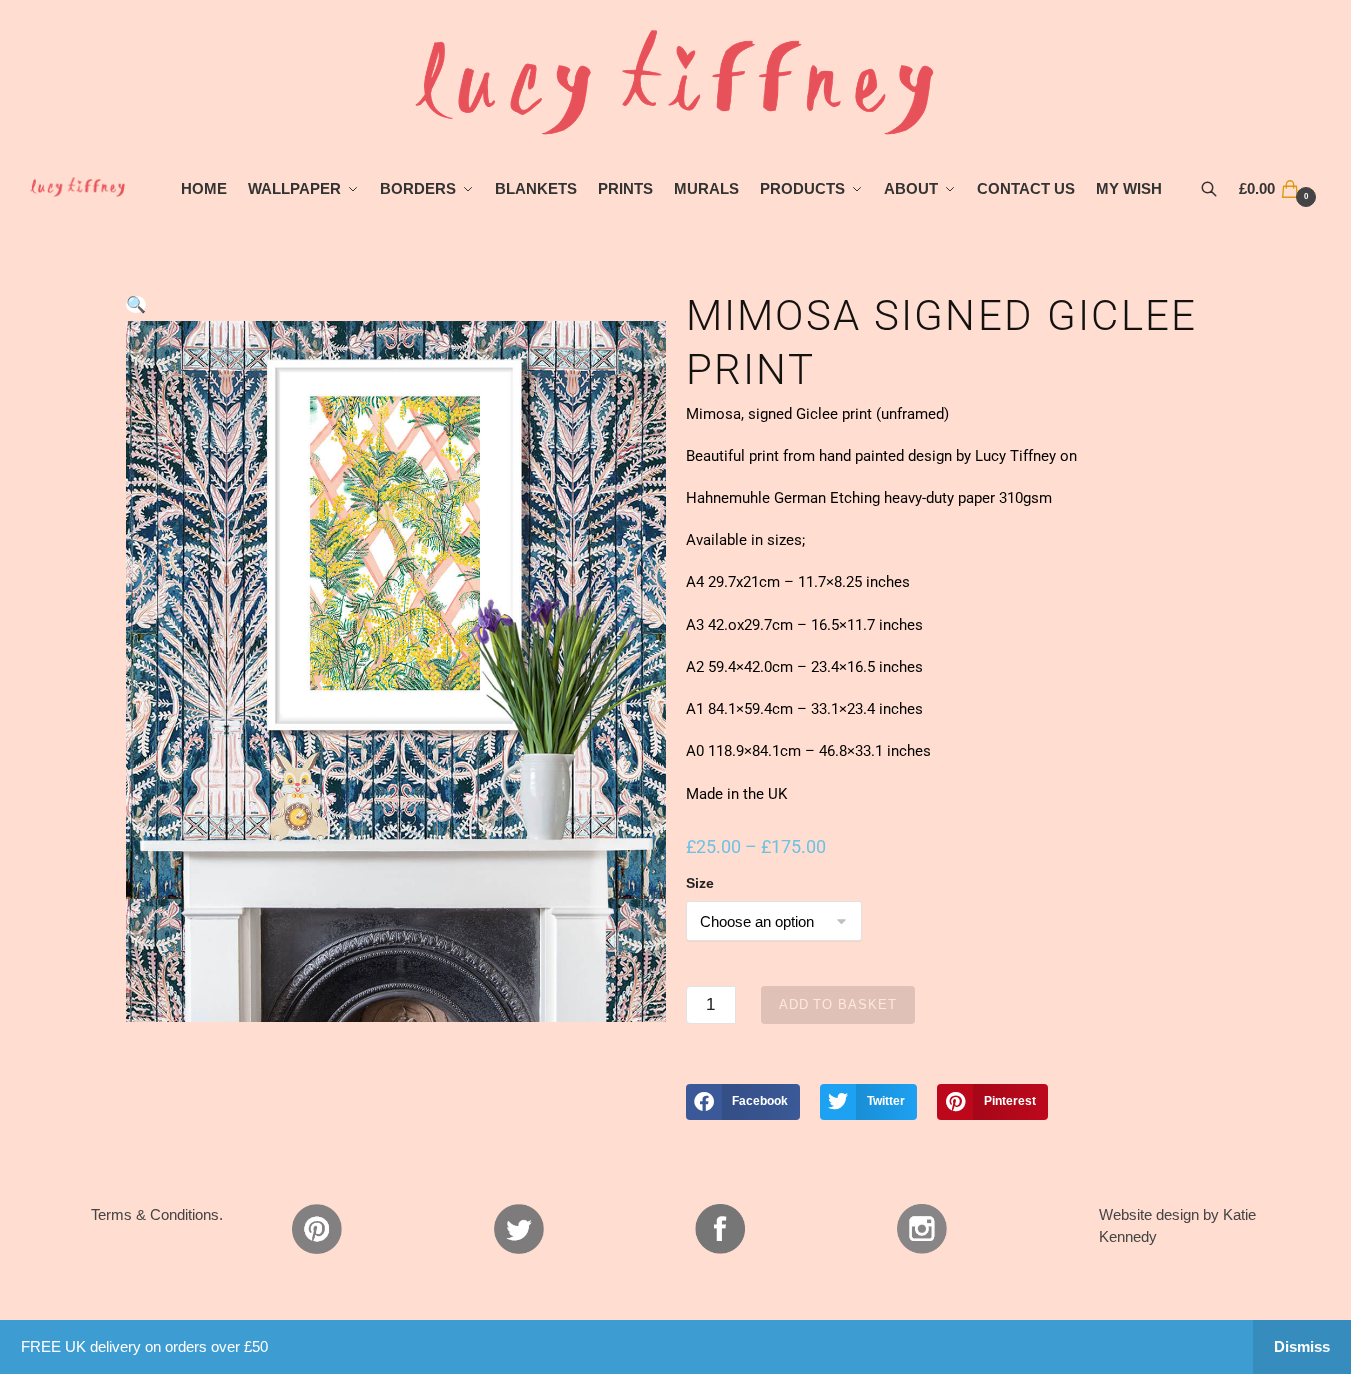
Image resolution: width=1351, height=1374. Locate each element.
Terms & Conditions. (157, 1214)
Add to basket (838, 1004)
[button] (136, 304)
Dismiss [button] (1302, 1346)
